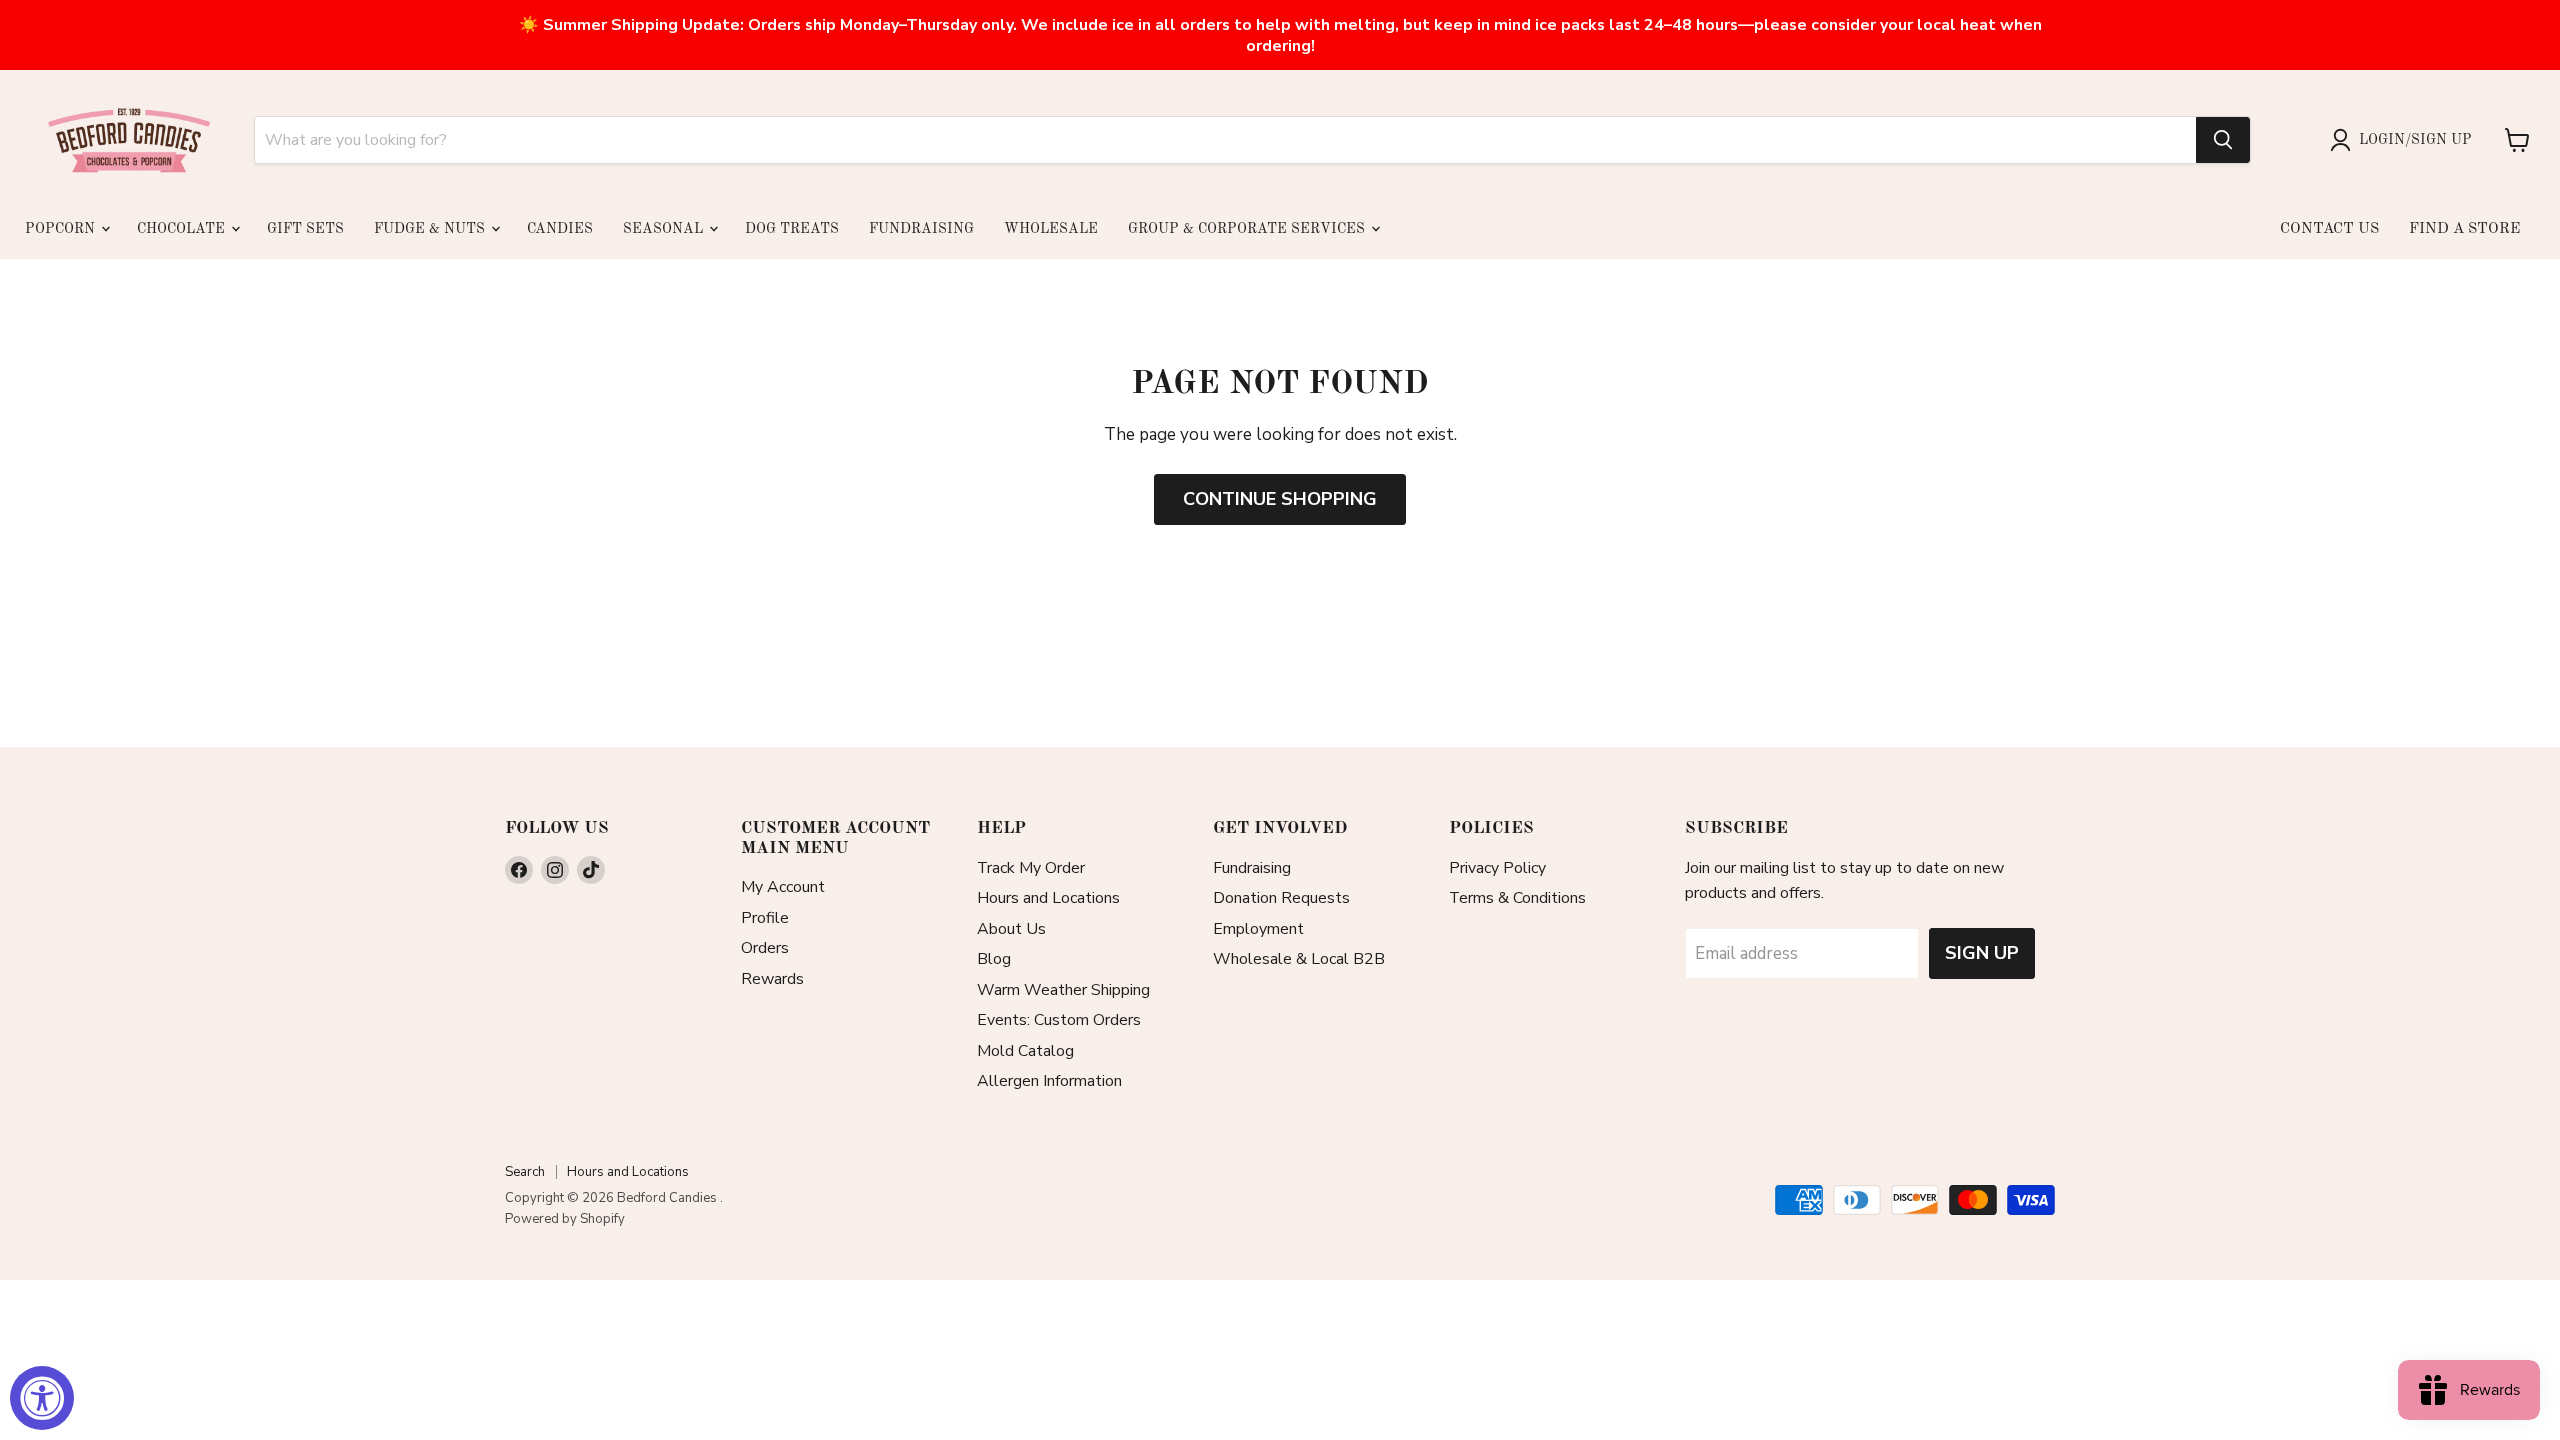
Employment (1258, 929)
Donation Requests (1281, 898)
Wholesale (1051, 229)
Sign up (1982, 953)
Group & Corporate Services (1248, 229)
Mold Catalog (1025, 1051)
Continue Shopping (1280, 499)
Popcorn (62, 229)
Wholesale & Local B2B (1299, 959)
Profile (765, 918)
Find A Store (2464, 229)
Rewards (772, 979)
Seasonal (665, 229)
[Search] (2223, 140)
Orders (765, 948)
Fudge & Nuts (431, 229)
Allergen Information (1049, 1081)
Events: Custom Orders (1059, 1020)
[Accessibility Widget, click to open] (42, 1398)
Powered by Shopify (565, 1219)
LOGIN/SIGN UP (2415, 140)
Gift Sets (305, 229)
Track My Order (1031, 868)
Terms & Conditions (1517, 898)
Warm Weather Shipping (1063, 990)
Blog (994, 959)
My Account (783, 887)
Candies (560, 229)
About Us (1011, 929)
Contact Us (2329, 229)
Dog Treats (792, 229)
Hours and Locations (1048, 898)
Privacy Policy (1497, 868)
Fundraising (921, 229)
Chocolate (183, 229)
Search (525, 1172)
